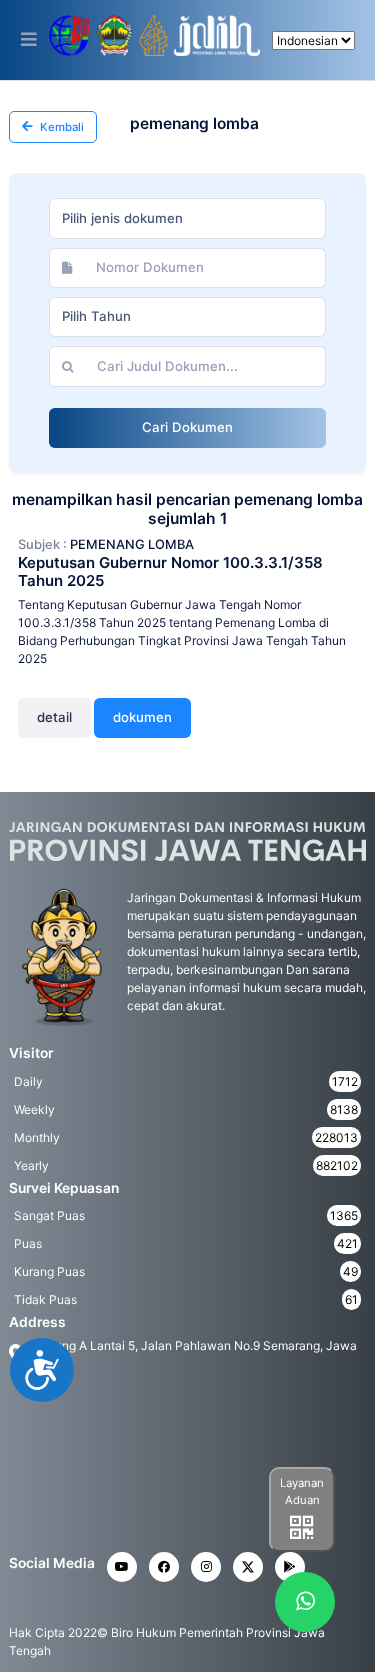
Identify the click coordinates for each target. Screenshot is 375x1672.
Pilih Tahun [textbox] (96, 316)
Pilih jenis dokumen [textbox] (122, 218)
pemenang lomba (132, 544)
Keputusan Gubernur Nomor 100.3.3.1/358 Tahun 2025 (170, 571)
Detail (54, 717)
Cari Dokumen (187, 427)
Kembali (60, 127)
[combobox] (187, 218)
